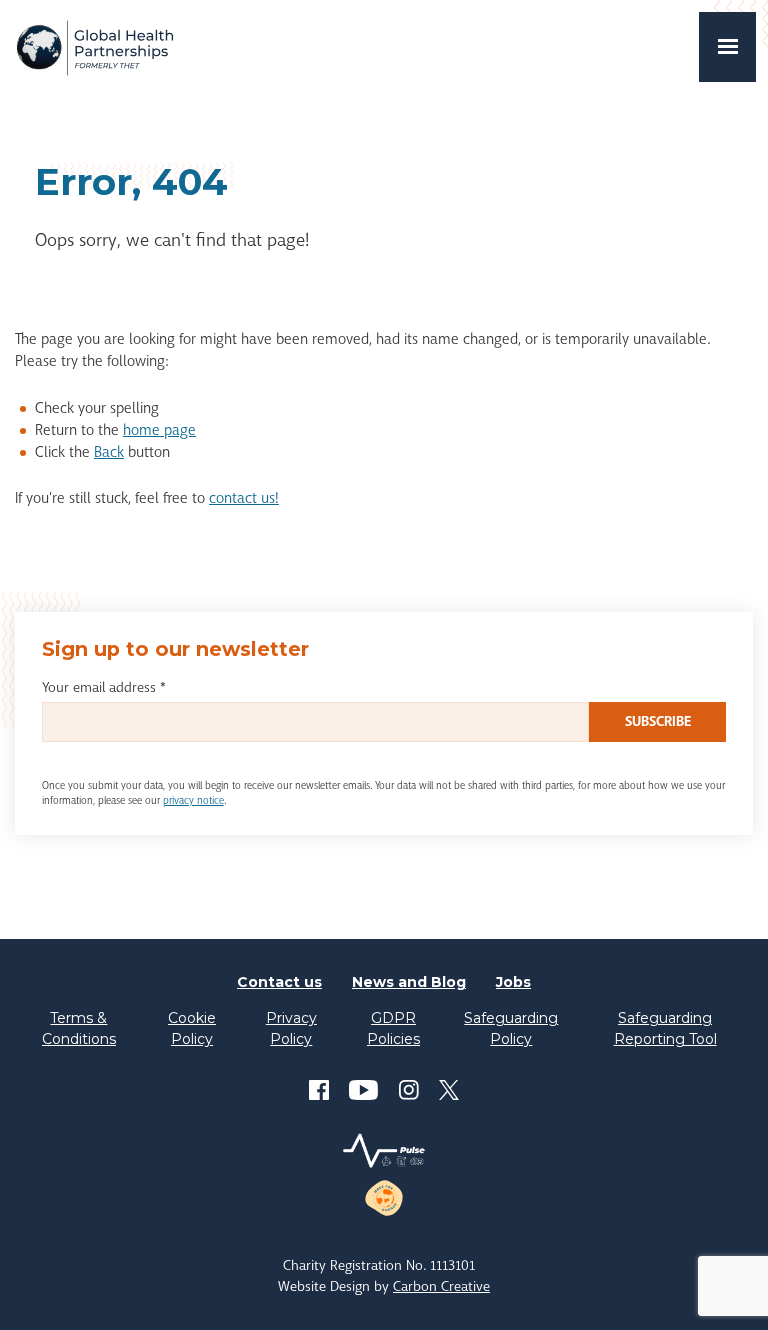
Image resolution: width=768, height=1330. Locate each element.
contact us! (244, 498)
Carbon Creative (441, 1286)
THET (94, 47)
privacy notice (193, 800)
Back (109, 452)
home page (159, 430)
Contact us (279, 982)
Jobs (513, 982)
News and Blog (409, 982)
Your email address (104, 687)
